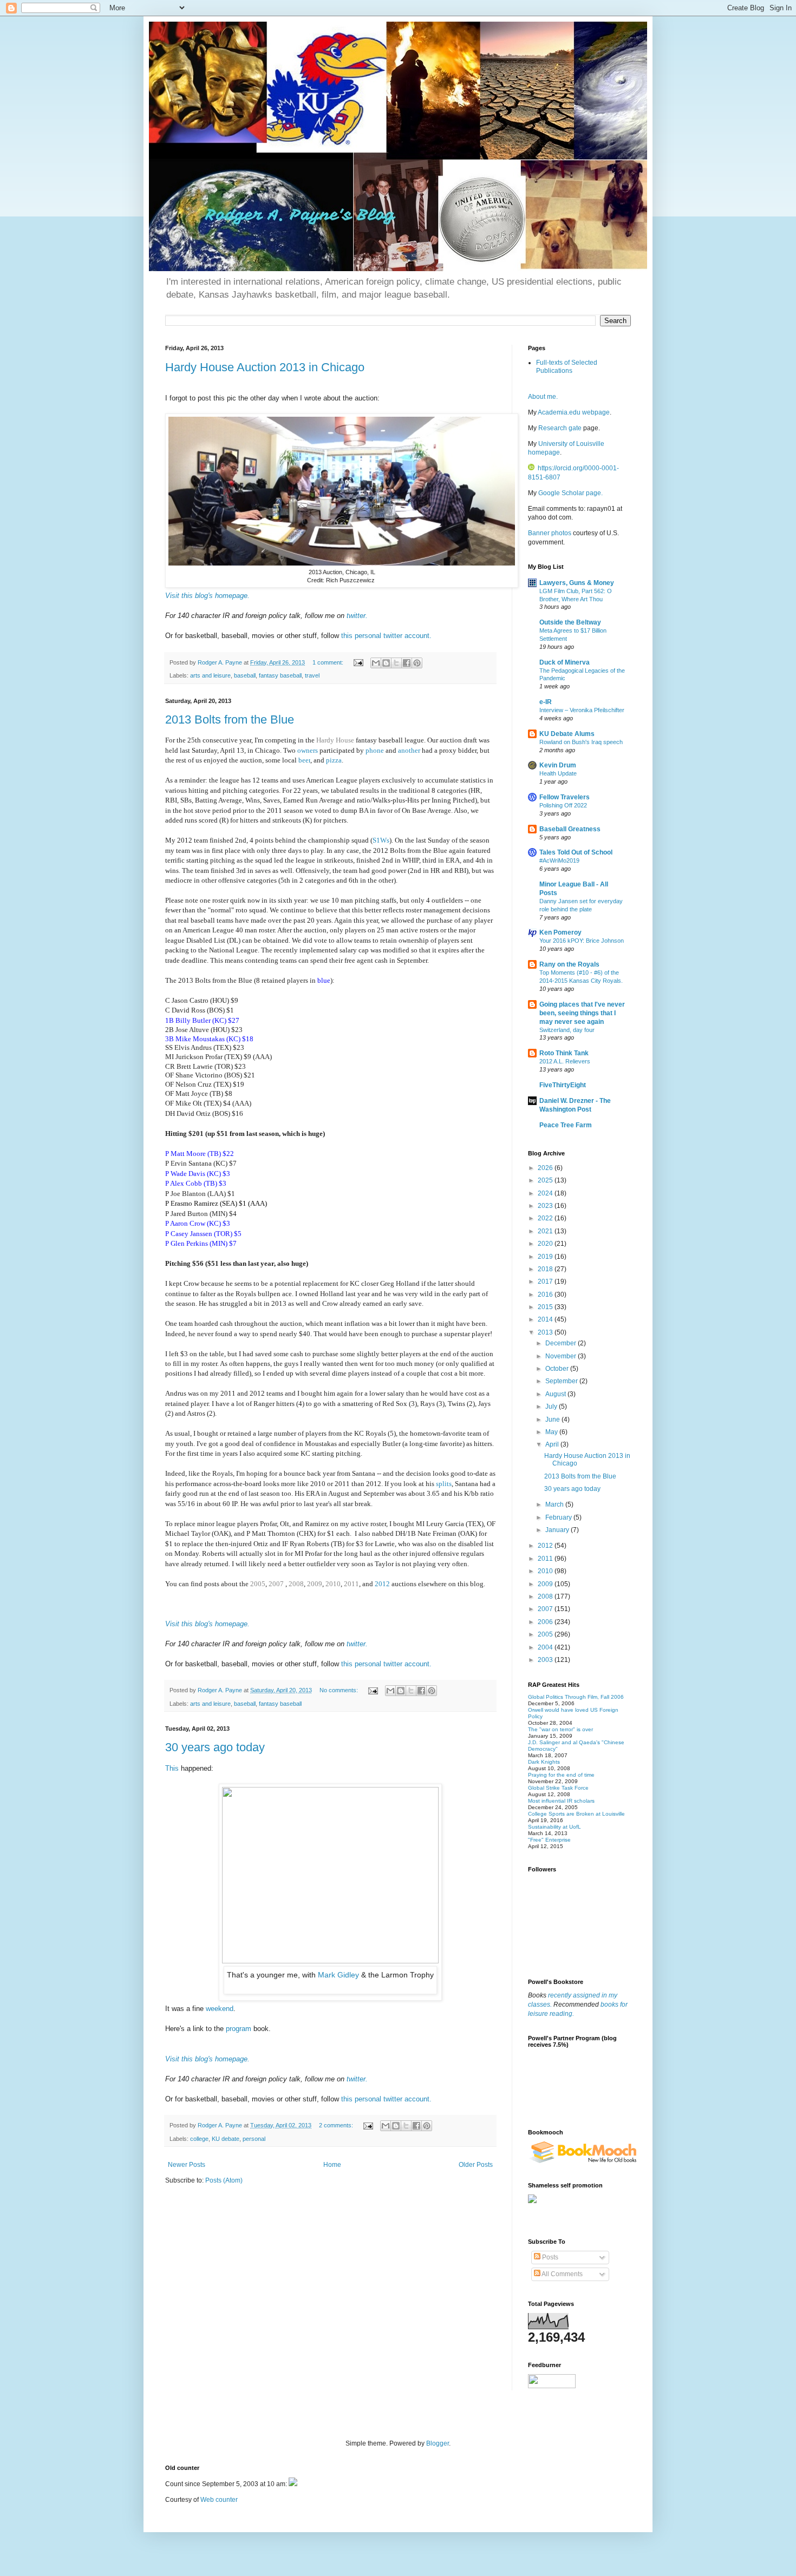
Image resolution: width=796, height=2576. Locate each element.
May (552, 1432)
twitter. (357, 616)
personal (254, 2139)
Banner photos (550, 533)
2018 (546, 1269)
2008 (296, 1584)
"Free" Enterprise (549, 1840)
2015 (546, 1307)
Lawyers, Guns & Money (577, 583)
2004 (546, 1647)
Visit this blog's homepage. (207, 596)
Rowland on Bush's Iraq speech (581, 742)
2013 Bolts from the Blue (230, 719)
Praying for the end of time (561, 1775)
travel (312, 675)
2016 (546, 1294)
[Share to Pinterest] (417, 663)
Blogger (438, 2443)
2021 (546, 1231)
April (553, 1444)
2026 (546, 1168)
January (558, 1530)
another (409, 750)
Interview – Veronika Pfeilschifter (582, 710)
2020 (546, 1244)
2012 (382, 1584)
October (558, 1369)
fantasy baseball (280, 675)
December (562, 1343)
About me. (543, 397)
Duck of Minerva (565, 662)
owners (308, 750)
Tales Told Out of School (576, 852)
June (553, 1420)
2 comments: (337, 2125)
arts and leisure (210, 675)
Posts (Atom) (224, 2180)
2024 (546, 1193)
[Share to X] (396, 663)
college (199, 2139)
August (556, 1394)
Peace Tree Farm (566, 1125)
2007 (277, 1584)
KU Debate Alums (567, 734)
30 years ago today (215, 1747)
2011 (351, 1584)
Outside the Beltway (570, 622)
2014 (546, 1319)
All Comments (562, 2274)
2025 (546, 1180)
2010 (333, 1584)
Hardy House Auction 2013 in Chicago (265, 367)
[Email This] (376, 663)
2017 (546, 1282)
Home (332, 2165)
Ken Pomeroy (560, 932)
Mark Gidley (340, 1975)
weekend (220, 2009)
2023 (546, 1206)
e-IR (546, 702)
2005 (258, 1584)
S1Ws (381, 840)
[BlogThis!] (386, 663)
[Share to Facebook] (407, 663)
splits (444, 1484)
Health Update (558, 773)
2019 (546, 1257)
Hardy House (335, 740)
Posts (549, 2257)
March (555, 1504)
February (559, 1517)
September (562, 1381)
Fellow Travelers (565, 797)
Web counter (219, 2500)
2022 (546, 1218)
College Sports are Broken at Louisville (576, 1814)
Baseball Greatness (570, 829)
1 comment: (329, 662)
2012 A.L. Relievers (565, 1061)
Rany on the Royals (569, 964)
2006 (546, 1622)
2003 (546, 1660)
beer (304, 760)
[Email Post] (358, 662)
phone (376, 750)
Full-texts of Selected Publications (567, 366)
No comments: (340, 1690)
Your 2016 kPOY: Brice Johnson (582, 941)
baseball (245, 675)
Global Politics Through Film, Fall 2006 (576, 1697)
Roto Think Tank (564, 1053)
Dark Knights (544, 1762)
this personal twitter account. (386, 636)
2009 (315, 1584)
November (562, 1356)
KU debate (226, 2139)
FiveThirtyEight (563, 1085)
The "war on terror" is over (560, 1729)
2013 (546, 1332)
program (239, 2029)
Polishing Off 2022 (563, 805)
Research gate (560, 428)
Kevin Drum (558, 765)
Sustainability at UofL (554, 1827)
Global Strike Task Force (558, 1788)
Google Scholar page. (570, 493)
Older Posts (476, 2165)
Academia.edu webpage (574, 412)
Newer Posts (187, 2165)
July (552, 1407)
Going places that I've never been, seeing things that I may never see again (582, 1013)
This (173, 1768)
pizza (334, 760)
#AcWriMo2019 (559, 860)
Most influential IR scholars (561, 1801)
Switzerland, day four (567, 1030)
